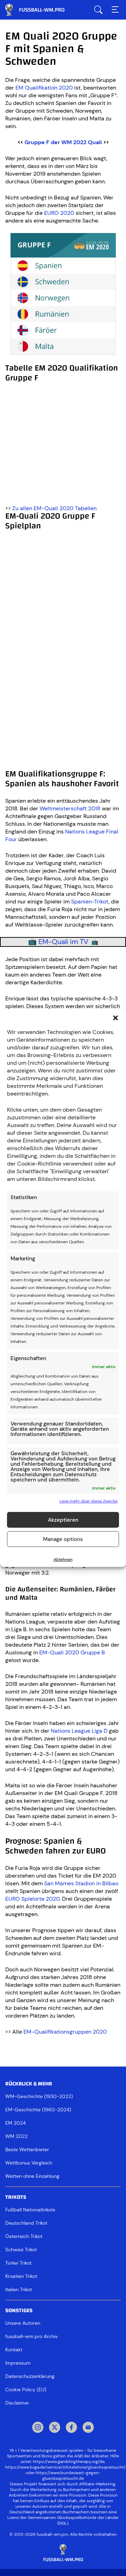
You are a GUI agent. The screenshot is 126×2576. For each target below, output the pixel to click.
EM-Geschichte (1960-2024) (38, 2110)
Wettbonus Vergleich (29, 2163)
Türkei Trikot (18, 2263)
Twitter (55, 2428)
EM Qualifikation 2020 (44, 88)
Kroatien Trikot (21, 2276)
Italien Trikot (19, 2289)
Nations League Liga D (79, 1731)
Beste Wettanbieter (27, 2149)
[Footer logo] (63, 2553)
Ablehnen (63, 1560)
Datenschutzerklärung (30, 2376)
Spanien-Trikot (90, 902)
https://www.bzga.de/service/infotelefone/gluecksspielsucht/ (65, 2467)
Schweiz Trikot (21, 2250)
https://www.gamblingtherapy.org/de (69, 2462)
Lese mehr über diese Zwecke (89, 1501)
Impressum (18, 2363)
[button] (115, 1018)
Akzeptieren (63, 1520)
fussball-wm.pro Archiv (31, 2336)
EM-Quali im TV (64, 942)
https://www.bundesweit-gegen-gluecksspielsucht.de (68, 2476)
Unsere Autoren (23, 2323)
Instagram (38, 2428)
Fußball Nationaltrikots (30, 2210)
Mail (88, 2428)
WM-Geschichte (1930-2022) (39, 2096)
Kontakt (14, 2350)
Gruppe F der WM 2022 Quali (63, 142)
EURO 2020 (59, 213)
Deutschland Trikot (26, 2223)
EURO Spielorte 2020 (32, 1899)
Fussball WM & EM (40, 10)
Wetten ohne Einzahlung (32, 2176)
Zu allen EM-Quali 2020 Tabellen (54, 508)
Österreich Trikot (24, 2236)
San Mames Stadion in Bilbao (81, 1883)
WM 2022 (16, 2136)
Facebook (71, 2428)
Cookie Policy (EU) (26, 2390)
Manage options (63, 1539)
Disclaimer (17, 2403)
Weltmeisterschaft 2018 (70, 808)
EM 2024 (15, 2123)
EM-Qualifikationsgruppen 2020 (65, 2032)
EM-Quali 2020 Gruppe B (72, 1652)
